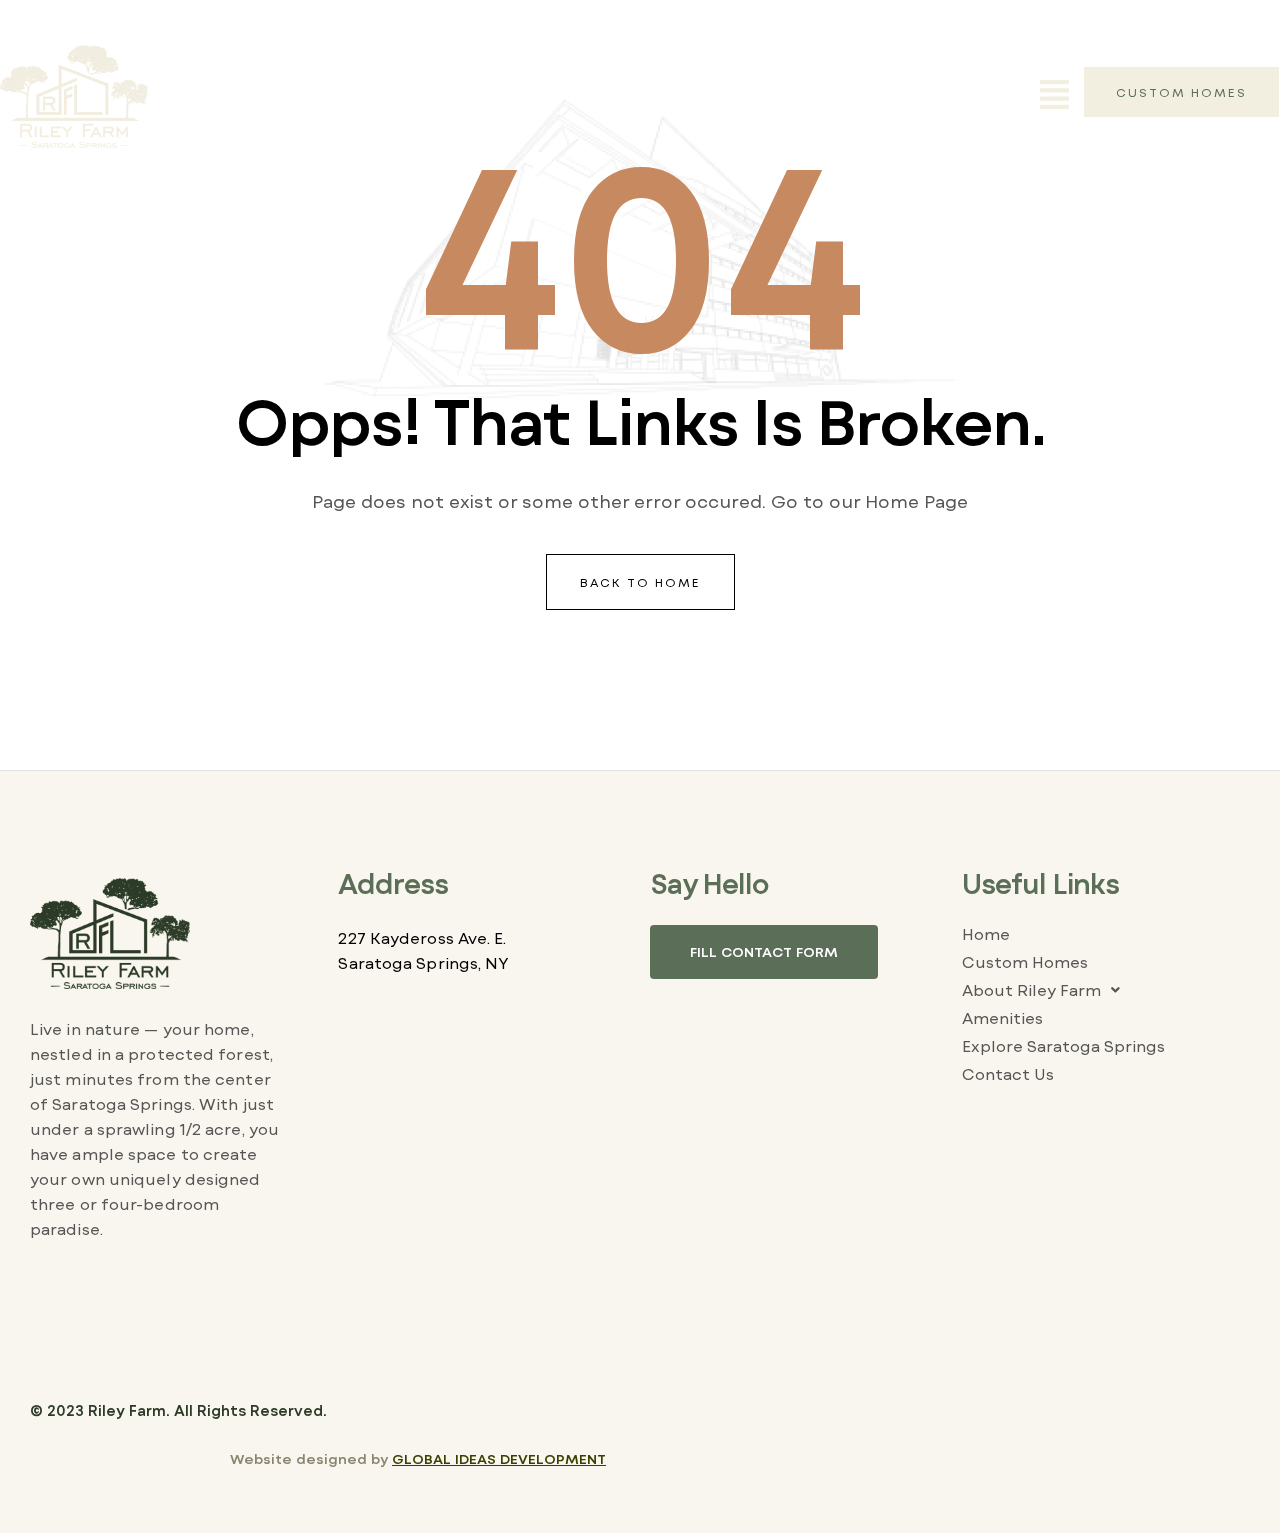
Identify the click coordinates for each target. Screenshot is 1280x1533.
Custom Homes (1025, 961)
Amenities (1002, 1017)
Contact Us (1008, 1073)
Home (986, 933)
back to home (640, 582)
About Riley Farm (1031, 989)
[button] (1055, 96)
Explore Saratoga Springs (1063, 1045)
